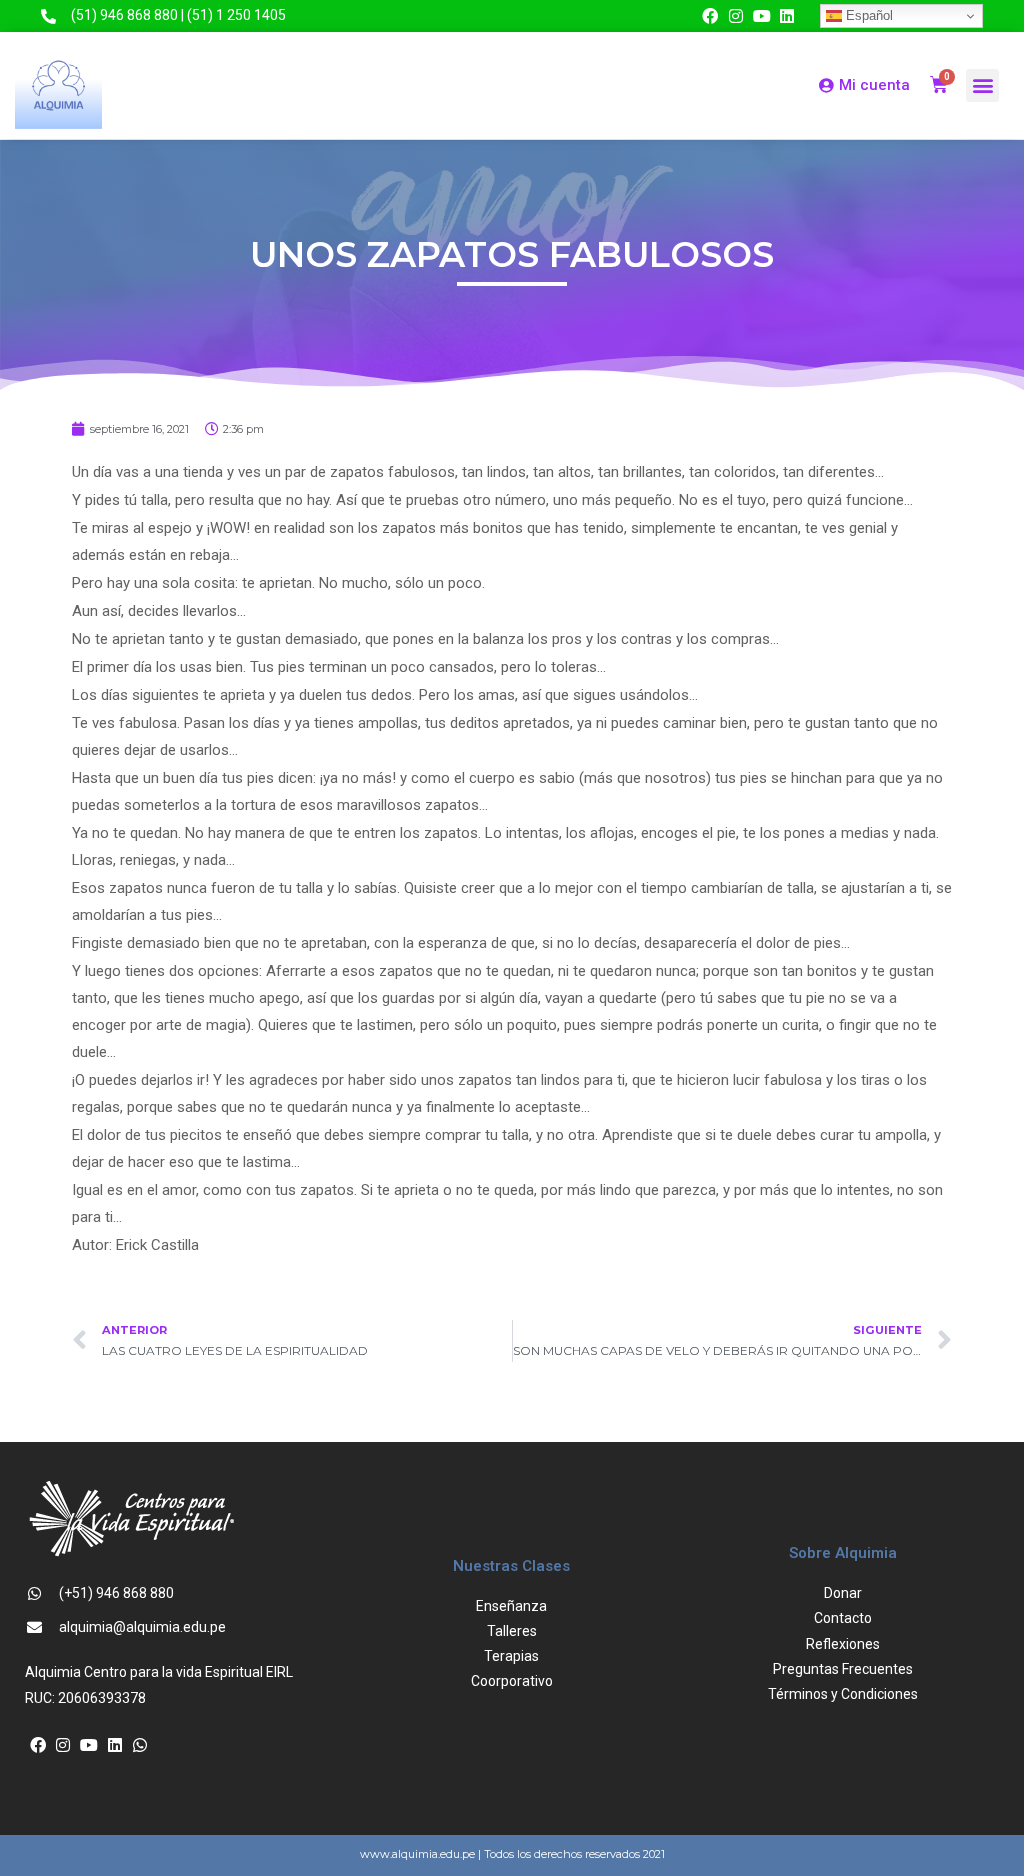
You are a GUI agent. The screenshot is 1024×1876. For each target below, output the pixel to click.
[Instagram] (736, 16)
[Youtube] (762, 16)
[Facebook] (711, 16)
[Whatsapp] (140, 1745)
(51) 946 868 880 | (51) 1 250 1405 (178, 15)
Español (867, 15)
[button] (982, 85)
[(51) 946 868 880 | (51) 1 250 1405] (48, 16)
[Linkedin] (787, 16)
